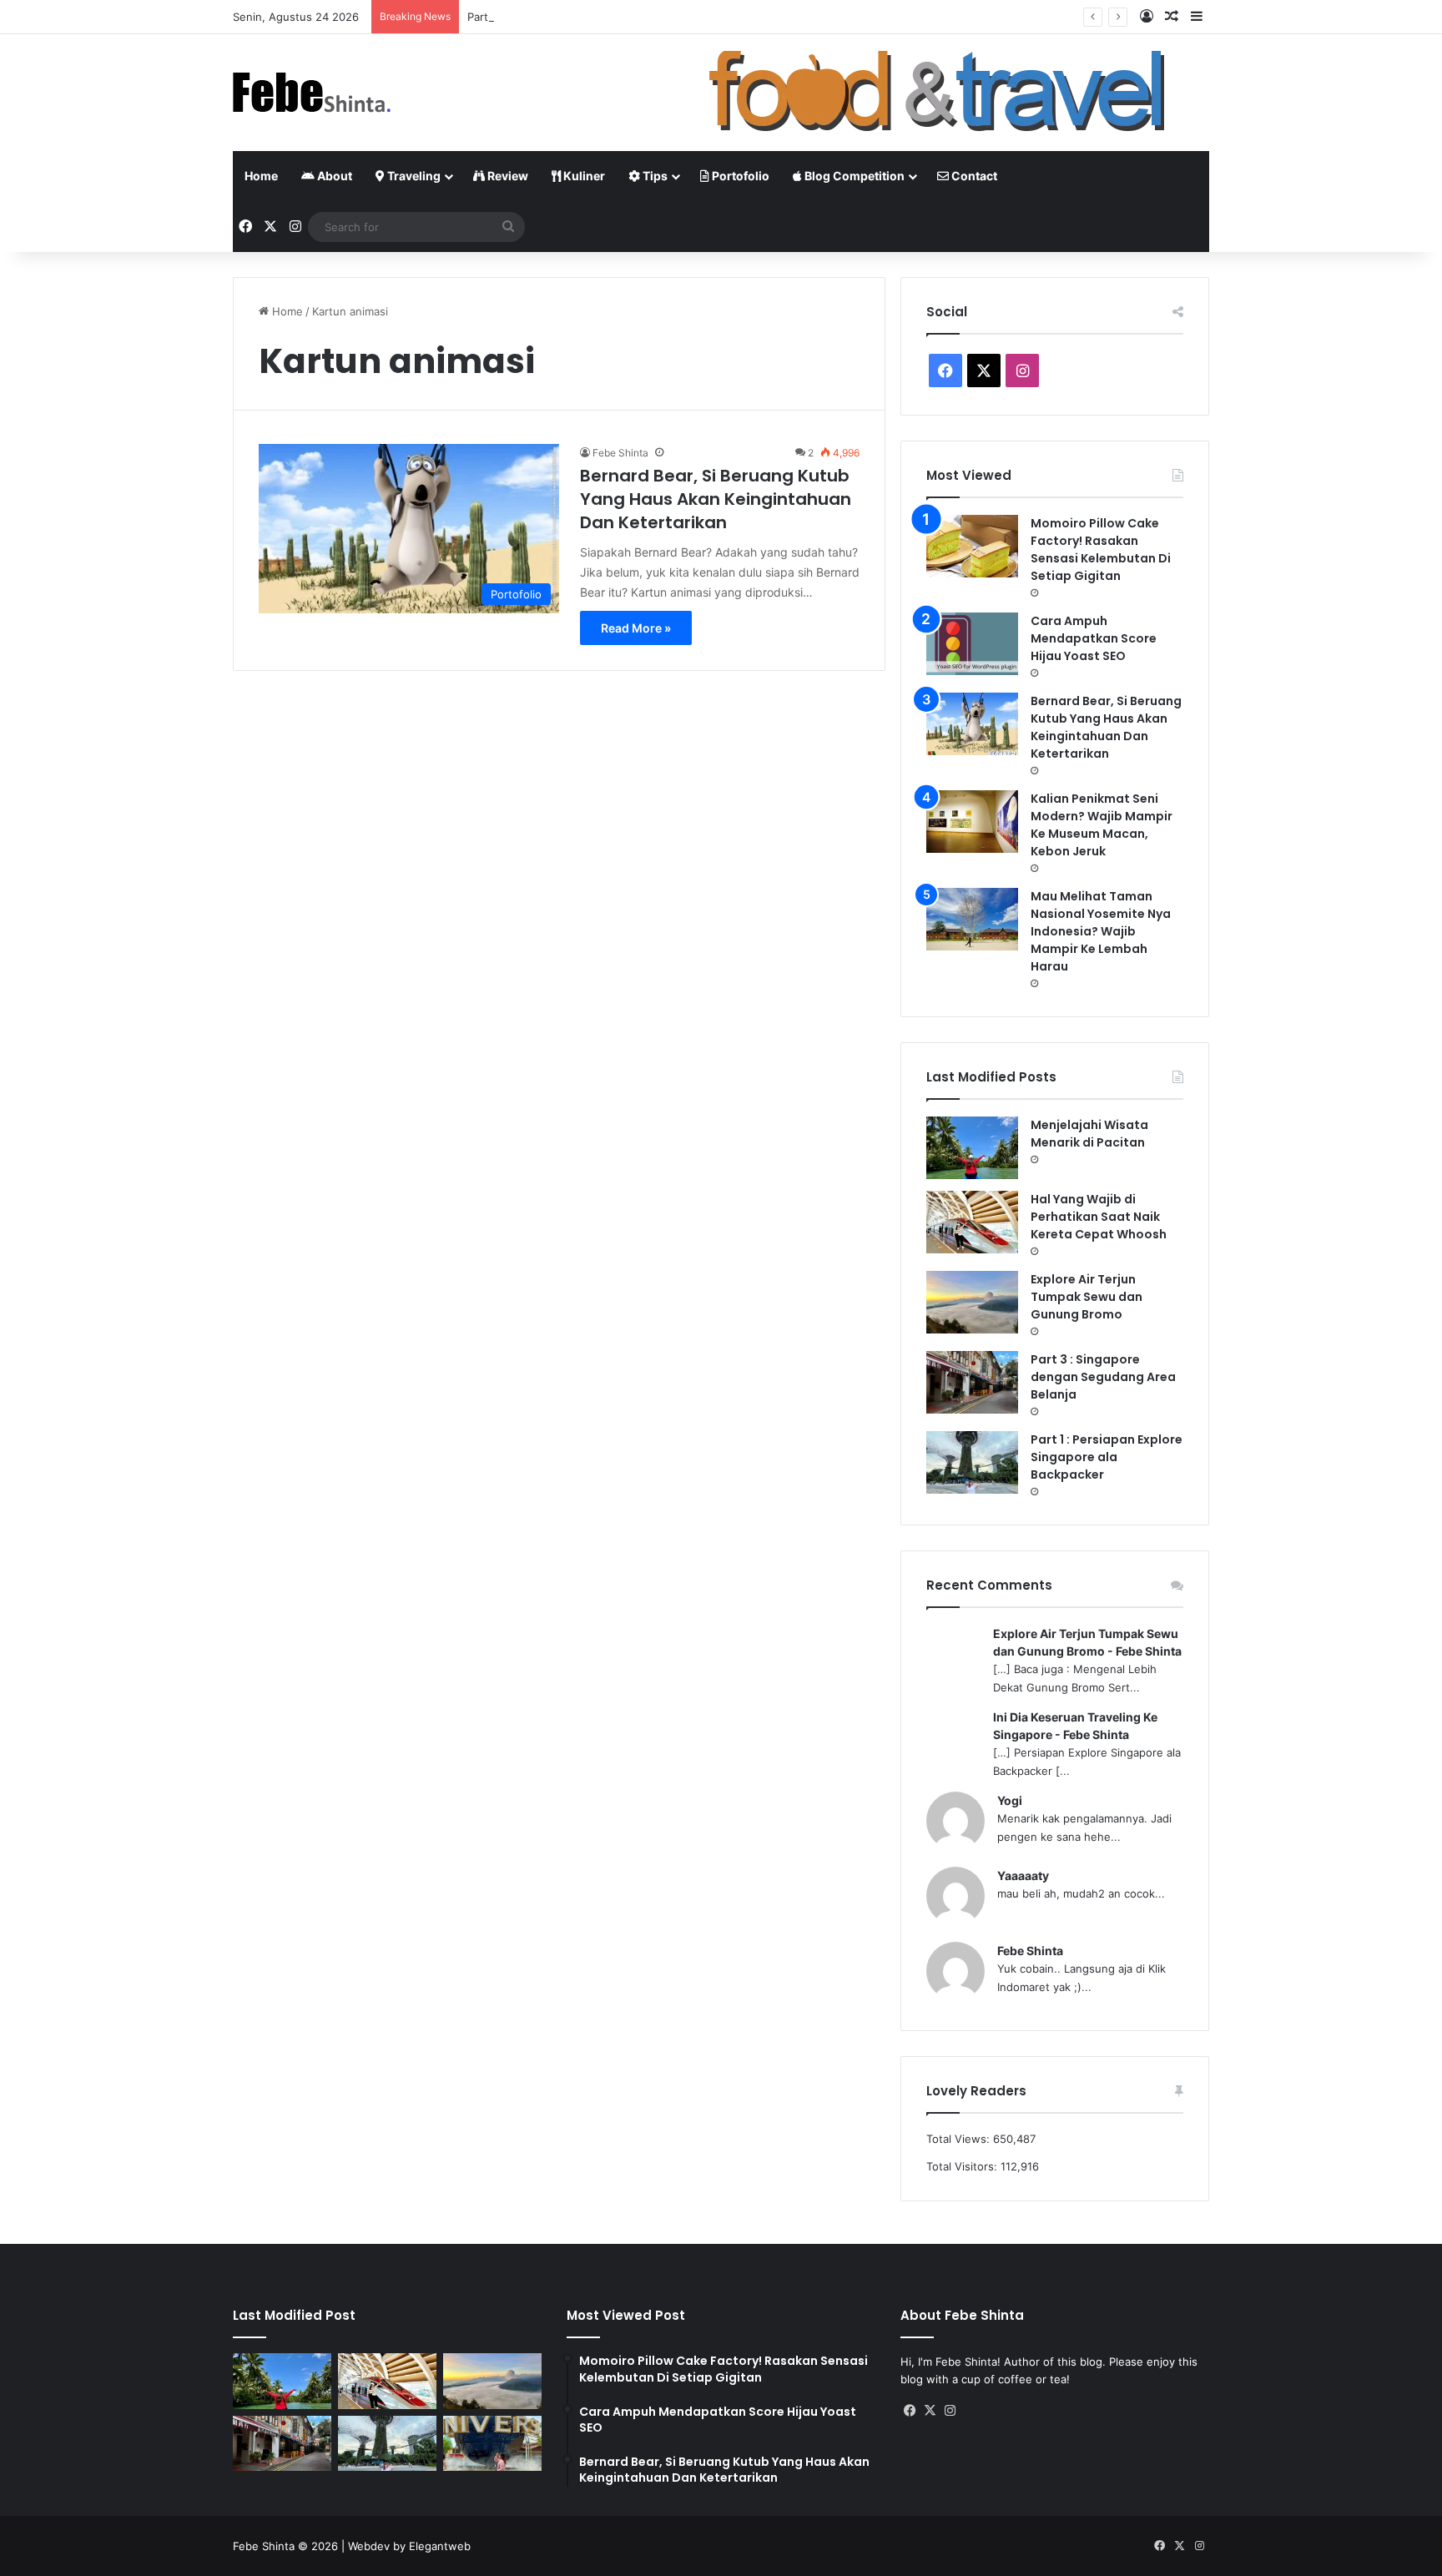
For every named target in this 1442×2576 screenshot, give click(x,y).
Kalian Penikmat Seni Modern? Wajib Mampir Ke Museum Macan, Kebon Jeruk (1102, 825)
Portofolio (739, 176)
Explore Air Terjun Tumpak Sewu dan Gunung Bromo (1087, 1297)
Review (507, 176)
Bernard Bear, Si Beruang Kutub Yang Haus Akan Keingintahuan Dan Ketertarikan (716, 499)
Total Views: (960, 2139)
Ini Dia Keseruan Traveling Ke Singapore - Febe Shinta (1075, 1726)
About (333, 176)
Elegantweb (440, 2546)
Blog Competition (853, 176)
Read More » (636, 628)
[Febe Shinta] (312, 93)
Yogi (1010, 1800)
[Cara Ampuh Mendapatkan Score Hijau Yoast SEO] (972, 644)
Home (261, 176)
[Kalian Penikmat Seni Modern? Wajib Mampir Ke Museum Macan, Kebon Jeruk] (972, 822)
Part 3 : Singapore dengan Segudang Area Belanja (597, 17)
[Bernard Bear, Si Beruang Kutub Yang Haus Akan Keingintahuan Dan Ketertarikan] (972, 724)
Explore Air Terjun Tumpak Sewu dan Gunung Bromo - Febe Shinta (1087, 1642)
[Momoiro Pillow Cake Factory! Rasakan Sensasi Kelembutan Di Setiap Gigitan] (972, 546)
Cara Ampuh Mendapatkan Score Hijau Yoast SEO (1094, 638)
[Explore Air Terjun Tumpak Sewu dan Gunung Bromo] (972, 1302)
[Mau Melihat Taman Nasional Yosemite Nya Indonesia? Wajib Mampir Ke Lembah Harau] (972, 919)
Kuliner (583, 176)
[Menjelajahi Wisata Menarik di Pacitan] (972, 1148)
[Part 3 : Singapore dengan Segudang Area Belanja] (972, 1382)
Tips (654, 176)
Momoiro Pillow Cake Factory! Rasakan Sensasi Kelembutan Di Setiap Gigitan (1101, 549)
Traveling (413, 176)
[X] (930, 2411)
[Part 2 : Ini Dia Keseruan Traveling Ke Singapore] (492, 2444)
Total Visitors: (963, 2166)
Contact (973, 176)
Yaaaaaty (1023, 1875)
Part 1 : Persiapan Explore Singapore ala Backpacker (1107, 1457)
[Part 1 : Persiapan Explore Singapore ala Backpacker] (972, 1462)
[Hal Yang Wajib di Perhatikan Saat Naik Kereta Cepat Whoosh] (972, 1222)
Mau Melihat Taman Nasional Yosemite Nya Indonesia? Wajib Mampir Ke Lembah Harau (1101, 931)
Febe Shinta (620, 453)
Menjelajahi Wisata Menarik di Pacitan (1089, 1134)
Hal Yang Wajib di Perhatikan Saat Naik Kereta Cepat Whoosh (1099, 1217)
